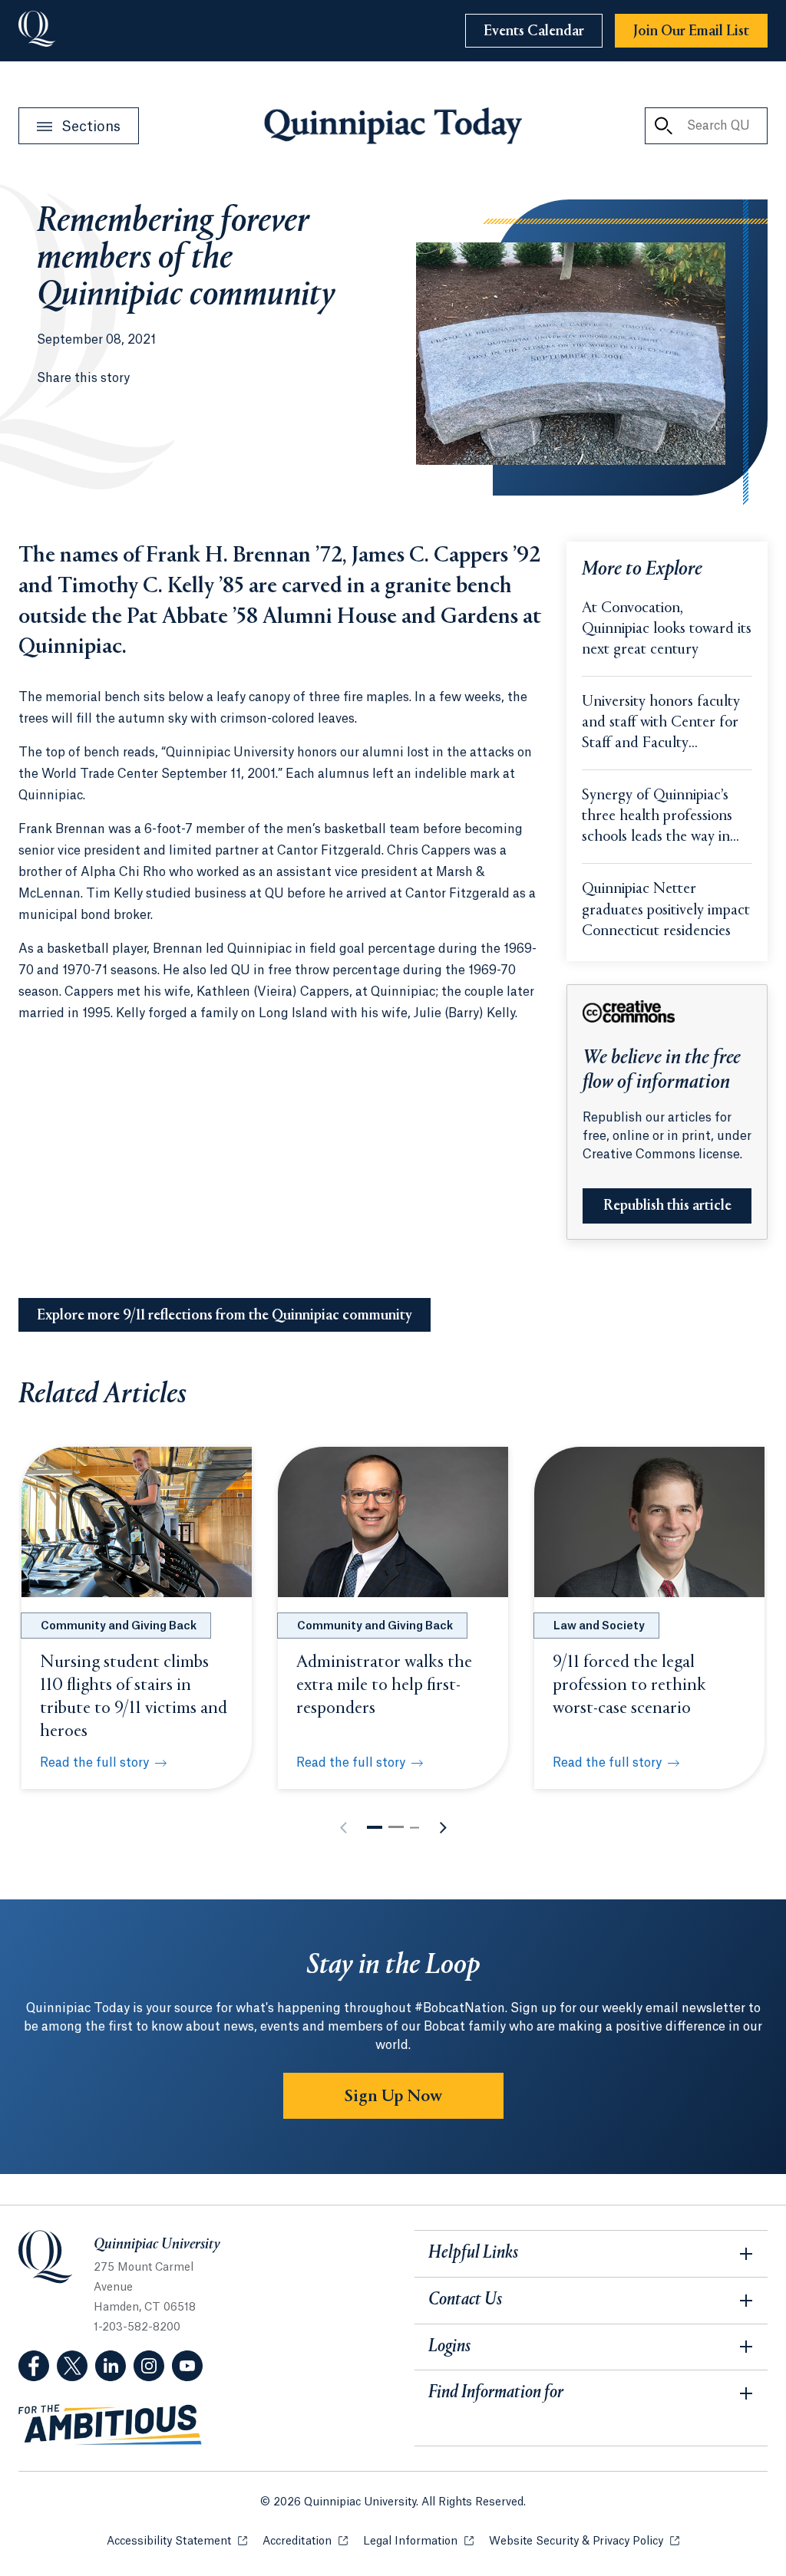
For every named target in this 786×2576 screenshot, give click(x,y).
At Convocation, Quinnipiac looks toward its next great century (667, 629)
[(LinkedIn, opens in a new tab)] (111, 2366)
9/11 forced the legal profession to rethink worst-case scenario (629, 1685)
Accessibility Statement (177, 2541)
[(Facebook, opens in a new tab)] (34, 2366)
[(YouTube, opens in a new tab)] (187, 2366)
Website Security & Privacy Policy (584, 2541)
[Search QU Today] (663, 126)
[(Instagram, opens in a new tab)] (149, 2366)
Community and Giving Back (119, 1626)
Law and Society (599, 1626)
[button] (375, 1827)
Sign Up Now (393, 2097)
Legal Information (418, 2541)
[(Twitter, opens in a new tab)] (72, 2366)
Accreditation (305, 2541)
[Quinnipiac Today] (393, 126)
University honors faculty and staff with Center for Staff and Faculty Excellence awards (661, 724)
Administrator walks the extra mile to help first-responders (384, 1685)
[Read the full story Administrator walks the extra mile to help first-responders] (393, 1522)
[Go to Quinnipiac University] (37, 31)
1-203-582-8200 (137, 2327)
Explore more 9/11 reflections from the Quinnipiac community (225, 1316)
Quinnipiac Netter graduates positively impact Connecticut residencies (666, 910)
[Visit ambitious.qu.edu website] (111, 2425)
